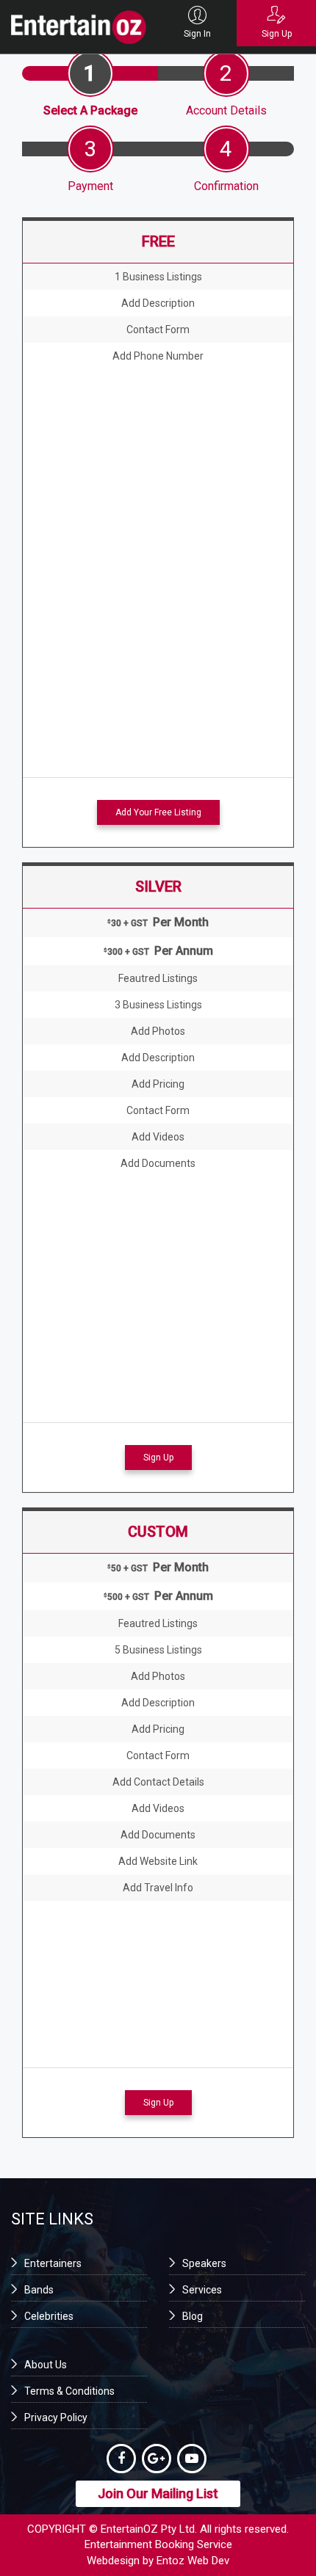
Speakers (204, 2263)
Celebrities (49, 2316)
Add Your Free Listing (158, 812)
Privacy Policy (56, 2417)
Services (202, 2290)
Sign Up (277, 34)
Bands (39, 2290)
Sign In (197, 34)
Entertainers (53, 2263)
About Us (46, 2365)
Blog (193, 2316)
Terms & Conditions (69, 2391)
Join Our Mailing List (158, 2493)
